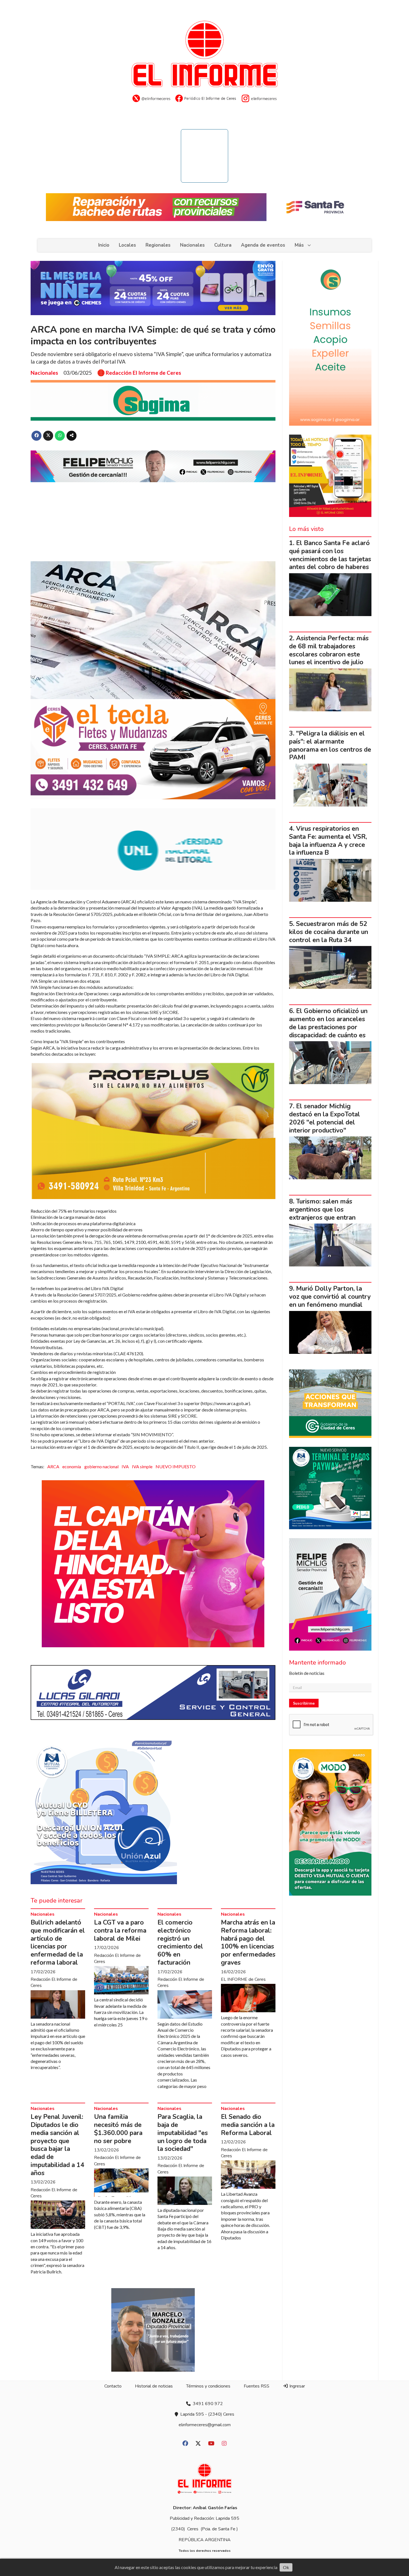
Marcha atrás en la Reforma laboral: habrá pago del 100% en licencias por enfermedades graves (248, 1943)
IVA (125, 1466)
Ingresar (297, 2386)
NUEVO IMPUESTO (176, 1466)
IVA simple (142, 1466)
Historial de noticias (154, 2386)
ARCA (53, 1466)
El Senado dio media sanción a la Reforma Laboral (248, 2125)
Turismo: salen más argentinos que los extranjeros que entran (322, 1209)
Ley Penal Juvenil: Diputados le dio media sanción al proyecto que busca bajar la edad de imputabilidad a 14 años (57, 2145)
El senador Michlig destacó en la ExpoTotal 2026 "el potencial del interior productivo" (325, 1118)
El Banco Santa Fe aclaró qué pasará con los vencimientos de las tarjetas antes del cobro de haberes (330, 555)
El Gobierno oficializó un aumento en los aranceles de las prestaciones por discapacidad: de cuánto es (328, 1023)
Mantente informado (317, 1663)
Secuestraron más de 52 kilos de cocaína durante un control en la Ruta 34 (329, 932)
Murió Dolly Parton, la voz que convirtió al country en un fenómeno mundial (330, 1297)
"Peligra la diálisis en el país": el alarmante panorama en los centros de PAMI (330, 745)
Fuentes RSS (257, 2386)
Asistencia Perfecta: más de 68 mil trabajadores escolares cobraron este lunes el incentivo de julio (329, 650)
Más (299, 245)
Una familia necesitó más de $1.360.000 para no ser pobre (118, 2129)
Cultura (223, 245)
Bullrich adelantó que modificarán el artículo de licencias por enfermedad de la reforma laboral (58, 1943)
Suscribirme (304, 1703)
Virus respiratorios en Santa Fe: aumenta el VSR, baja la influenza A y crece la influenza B (328, 841)
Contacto (113, 2386)
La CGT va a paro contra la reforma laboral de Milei (120, 1931)
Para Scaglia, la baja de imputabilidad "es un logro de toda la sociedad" (183, 2133)
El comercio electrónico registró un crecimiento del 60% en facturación (180, 1943)
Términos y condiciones (208, 2386)
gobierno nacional (101, 1466)
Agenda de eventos (263, 245)
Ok (286, 2567)
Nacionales (192, 245)
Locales (127, 245)
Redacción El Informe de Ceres (143, 373)
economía (72, 1466)
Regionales (158, 245)
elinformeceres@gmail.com (205, 2425)
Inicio (104, 245)
